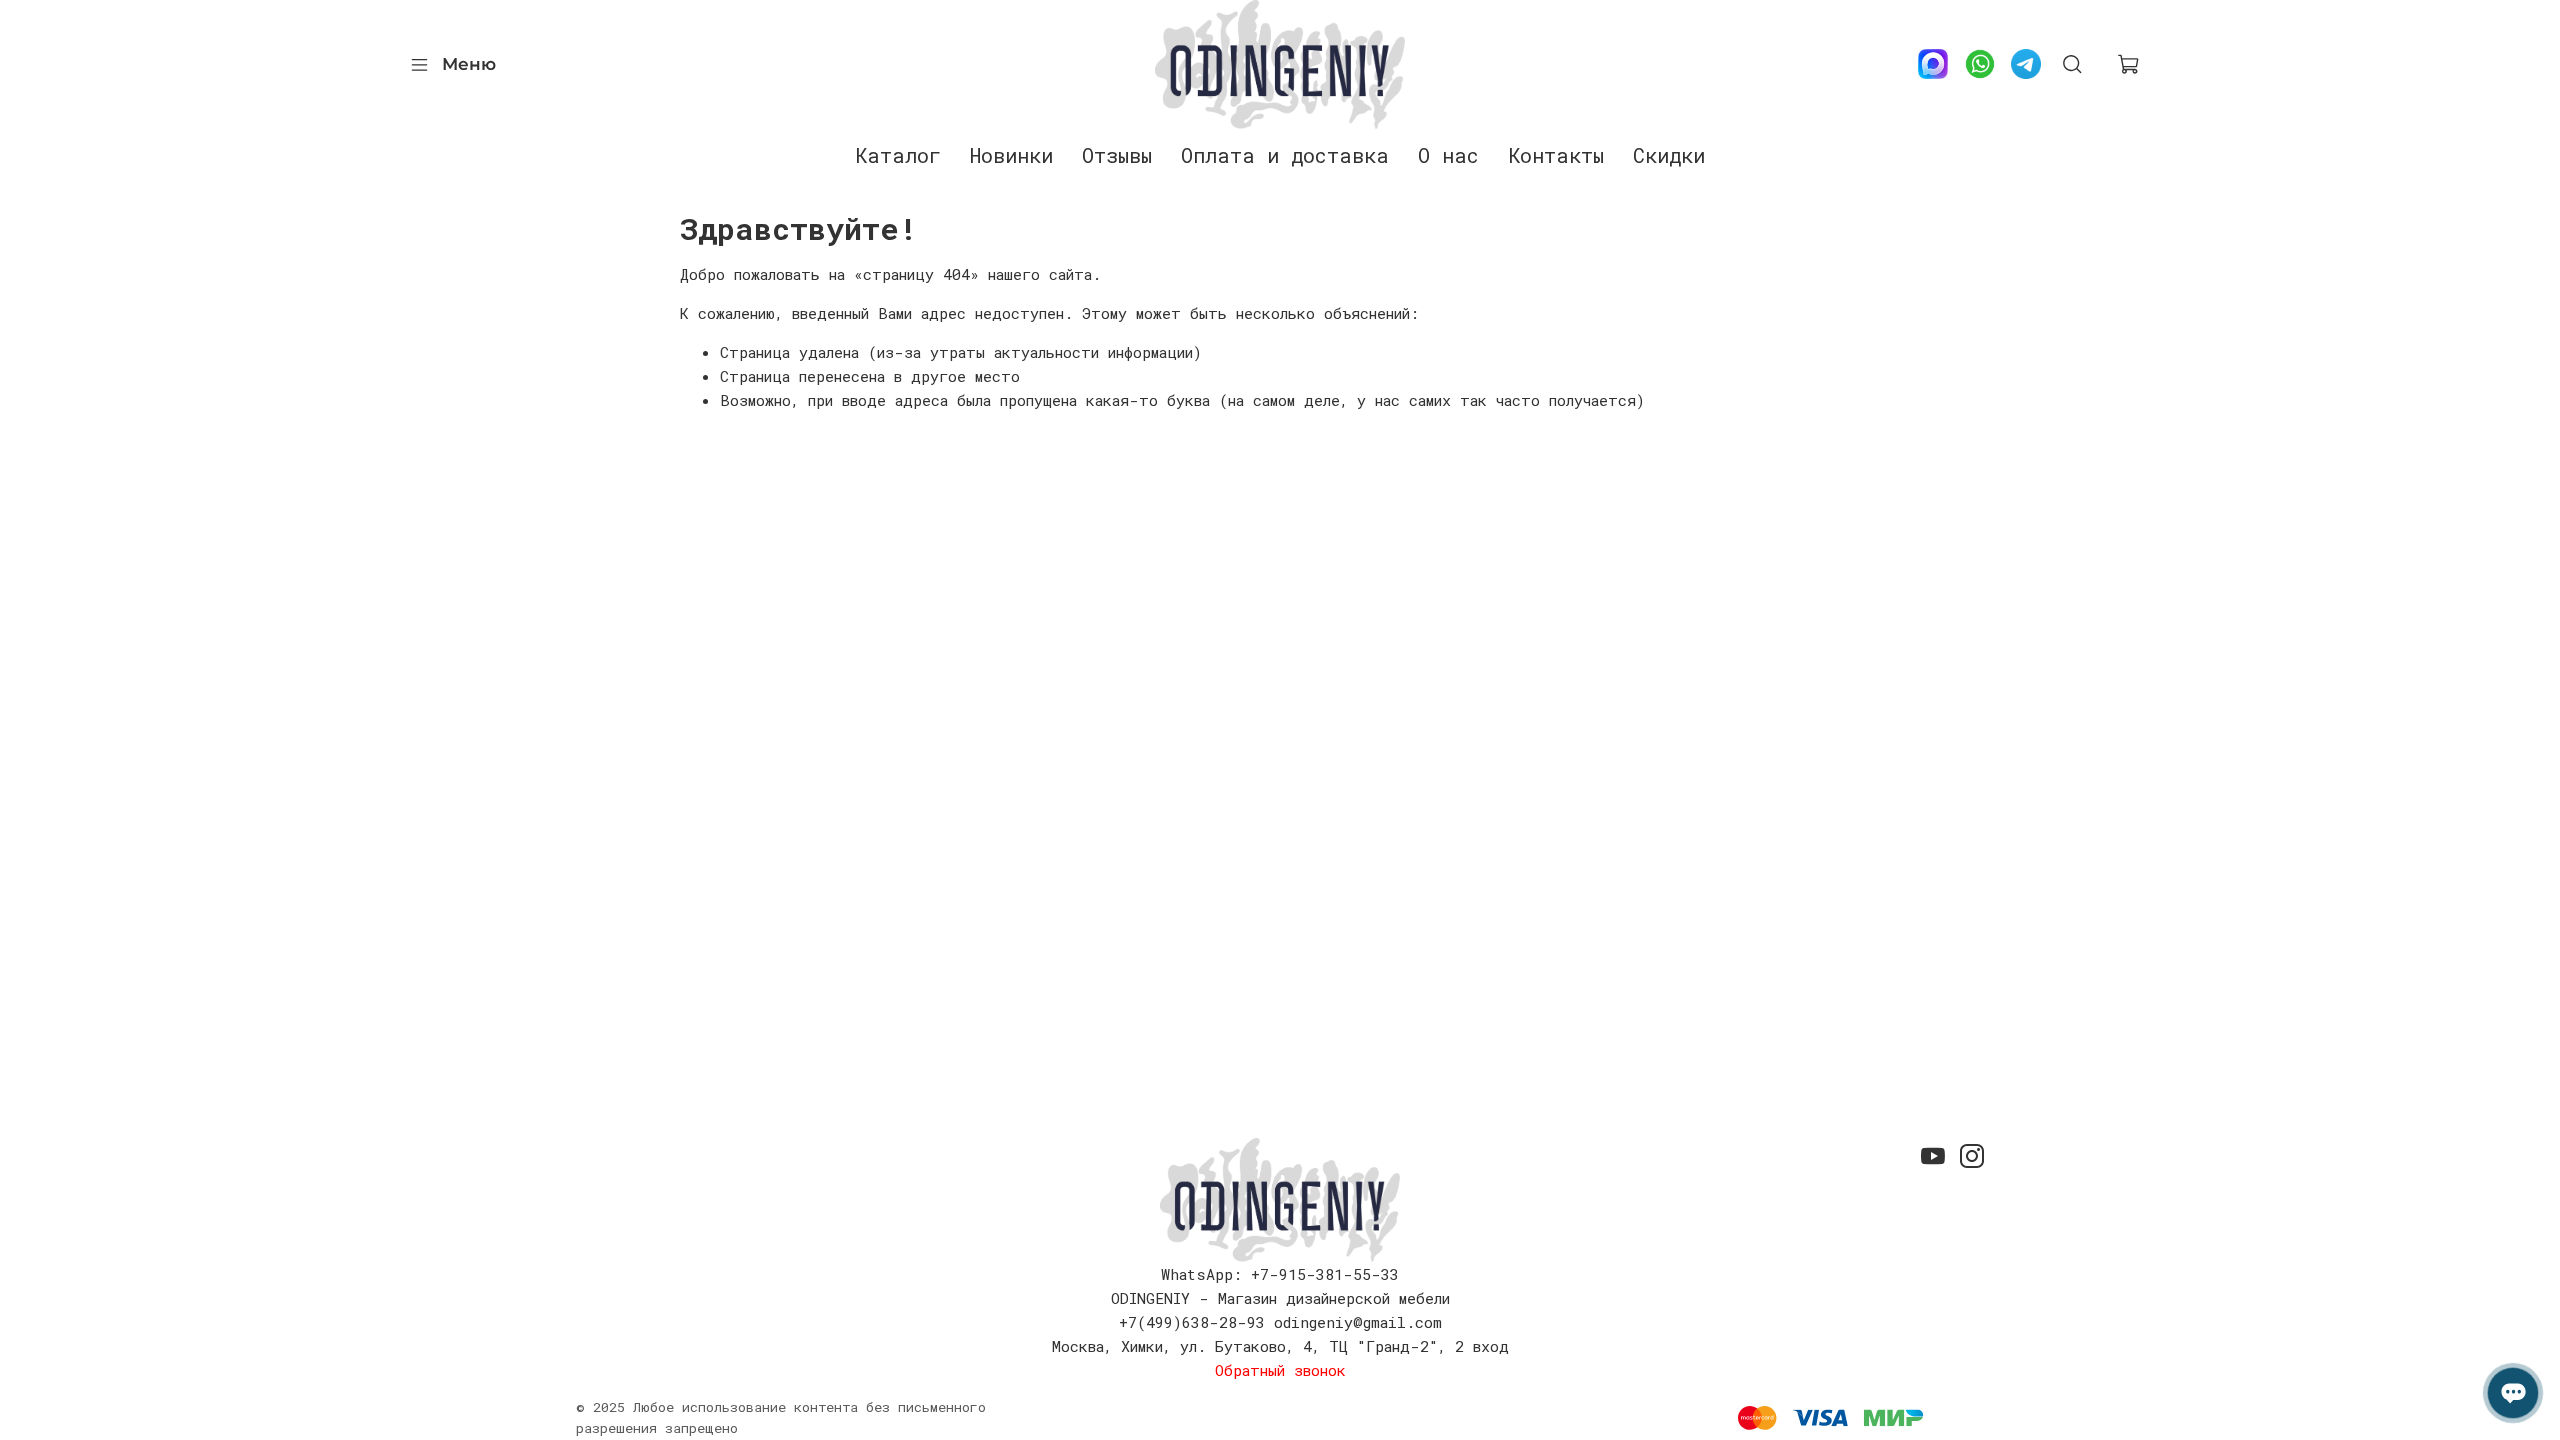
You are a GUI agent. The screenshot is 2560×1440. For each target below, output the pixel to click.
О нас (1448, 155)
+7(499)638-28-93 (1192, 1322)
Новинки (1011, 155)
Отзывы (1117, 155)
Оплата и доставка (1285, 155)
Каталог (898, 155)
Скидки (1669, 155)
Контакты (1556, 155)
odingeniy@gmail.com (1358, 1322)
